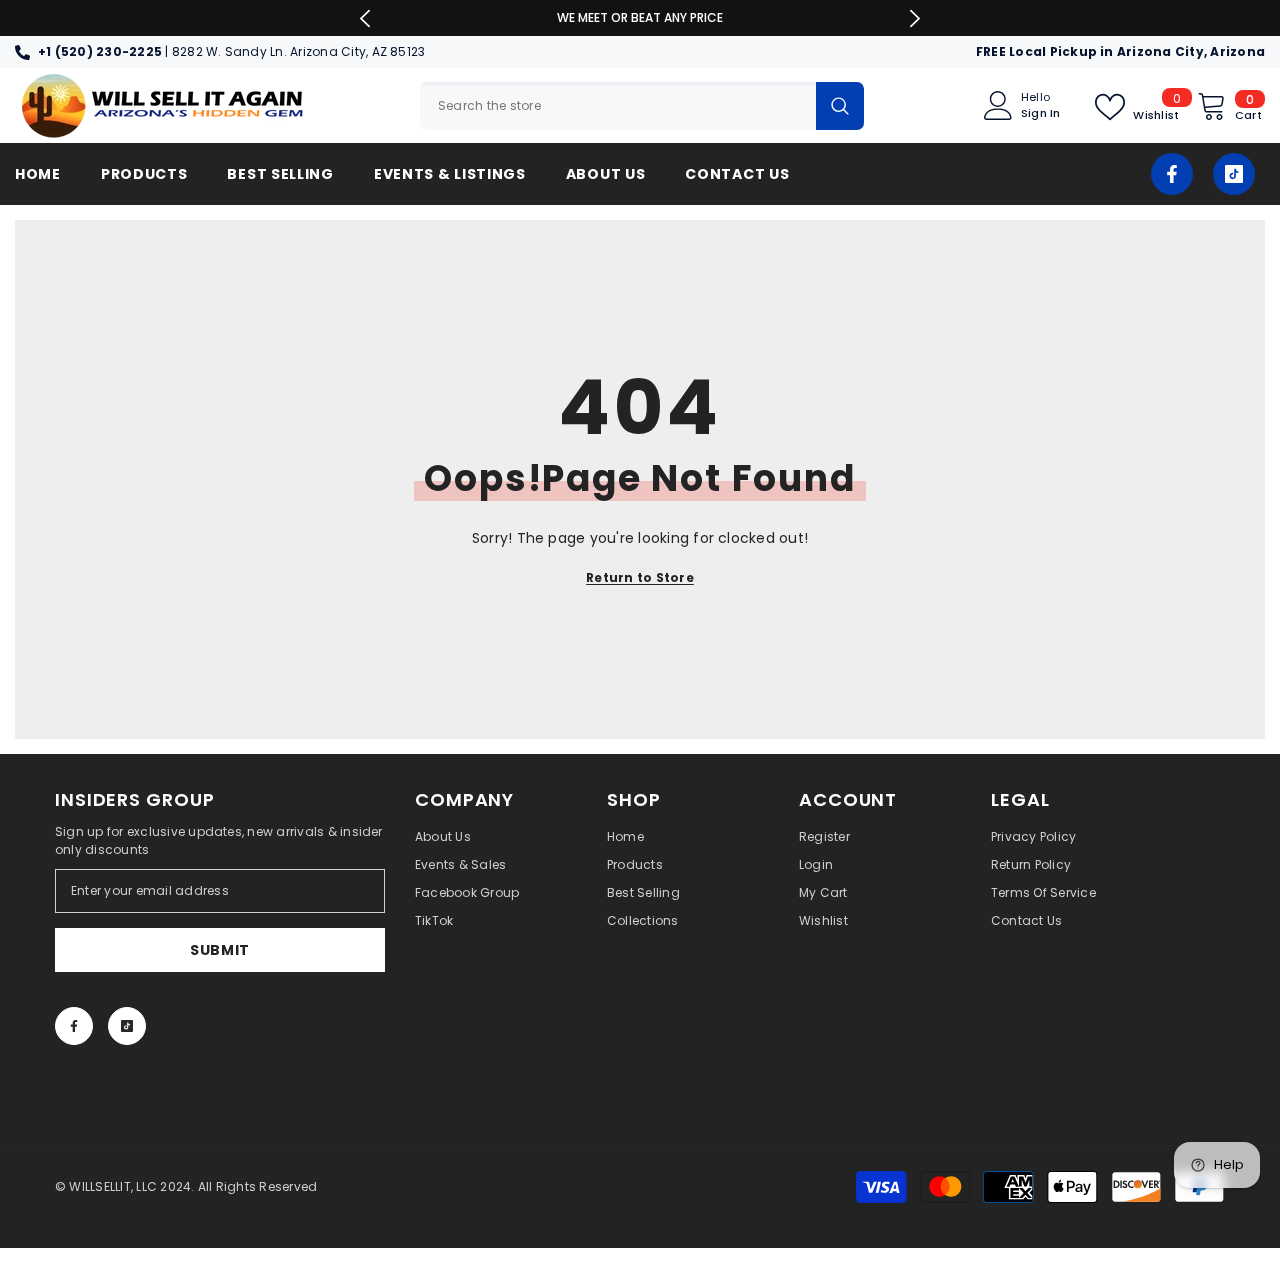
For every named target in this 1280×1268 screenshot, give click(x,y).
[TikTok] (1234, 174)
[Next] (915, 18)
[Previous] (365, 18)
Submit (220, 950)
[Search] (642, 106)
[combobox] (618, 106)
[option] (640, 18)
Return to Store (640, 577)
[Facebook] (1172, 174)
